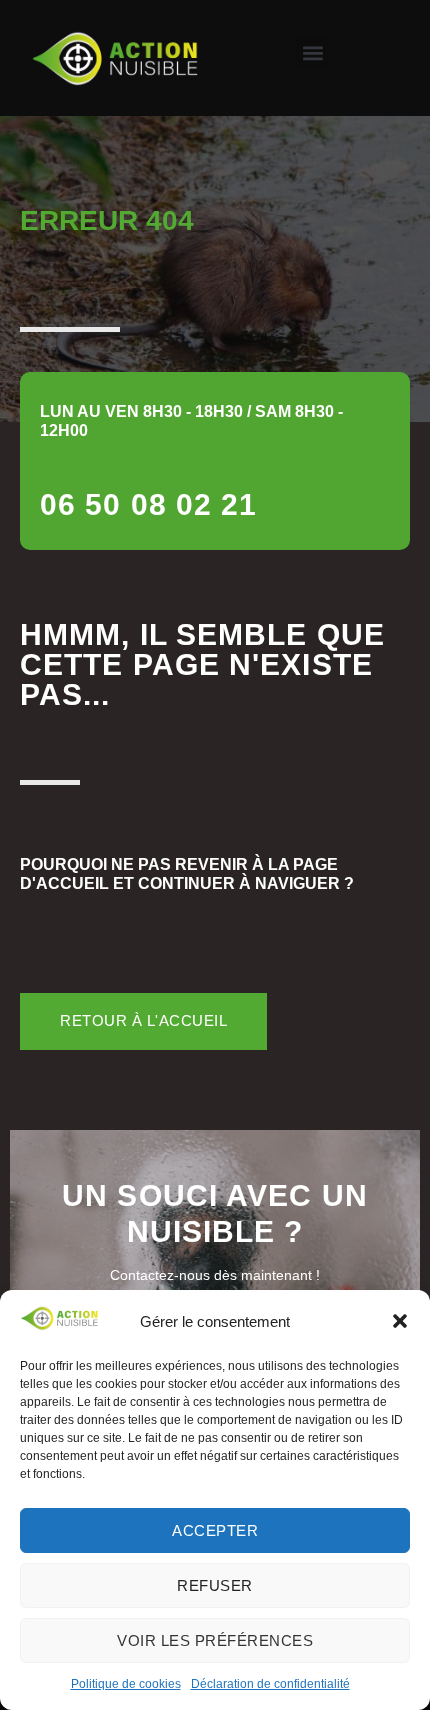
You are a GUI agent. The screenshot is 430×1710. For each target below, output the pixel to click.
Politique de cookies (126, 1684)
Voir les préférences (215, 1640)
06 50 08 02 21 (148, 504)
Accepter (215, 1530)
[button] (400, 1321)
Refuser (215, 1585)
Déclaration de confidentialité (270, 1684)
